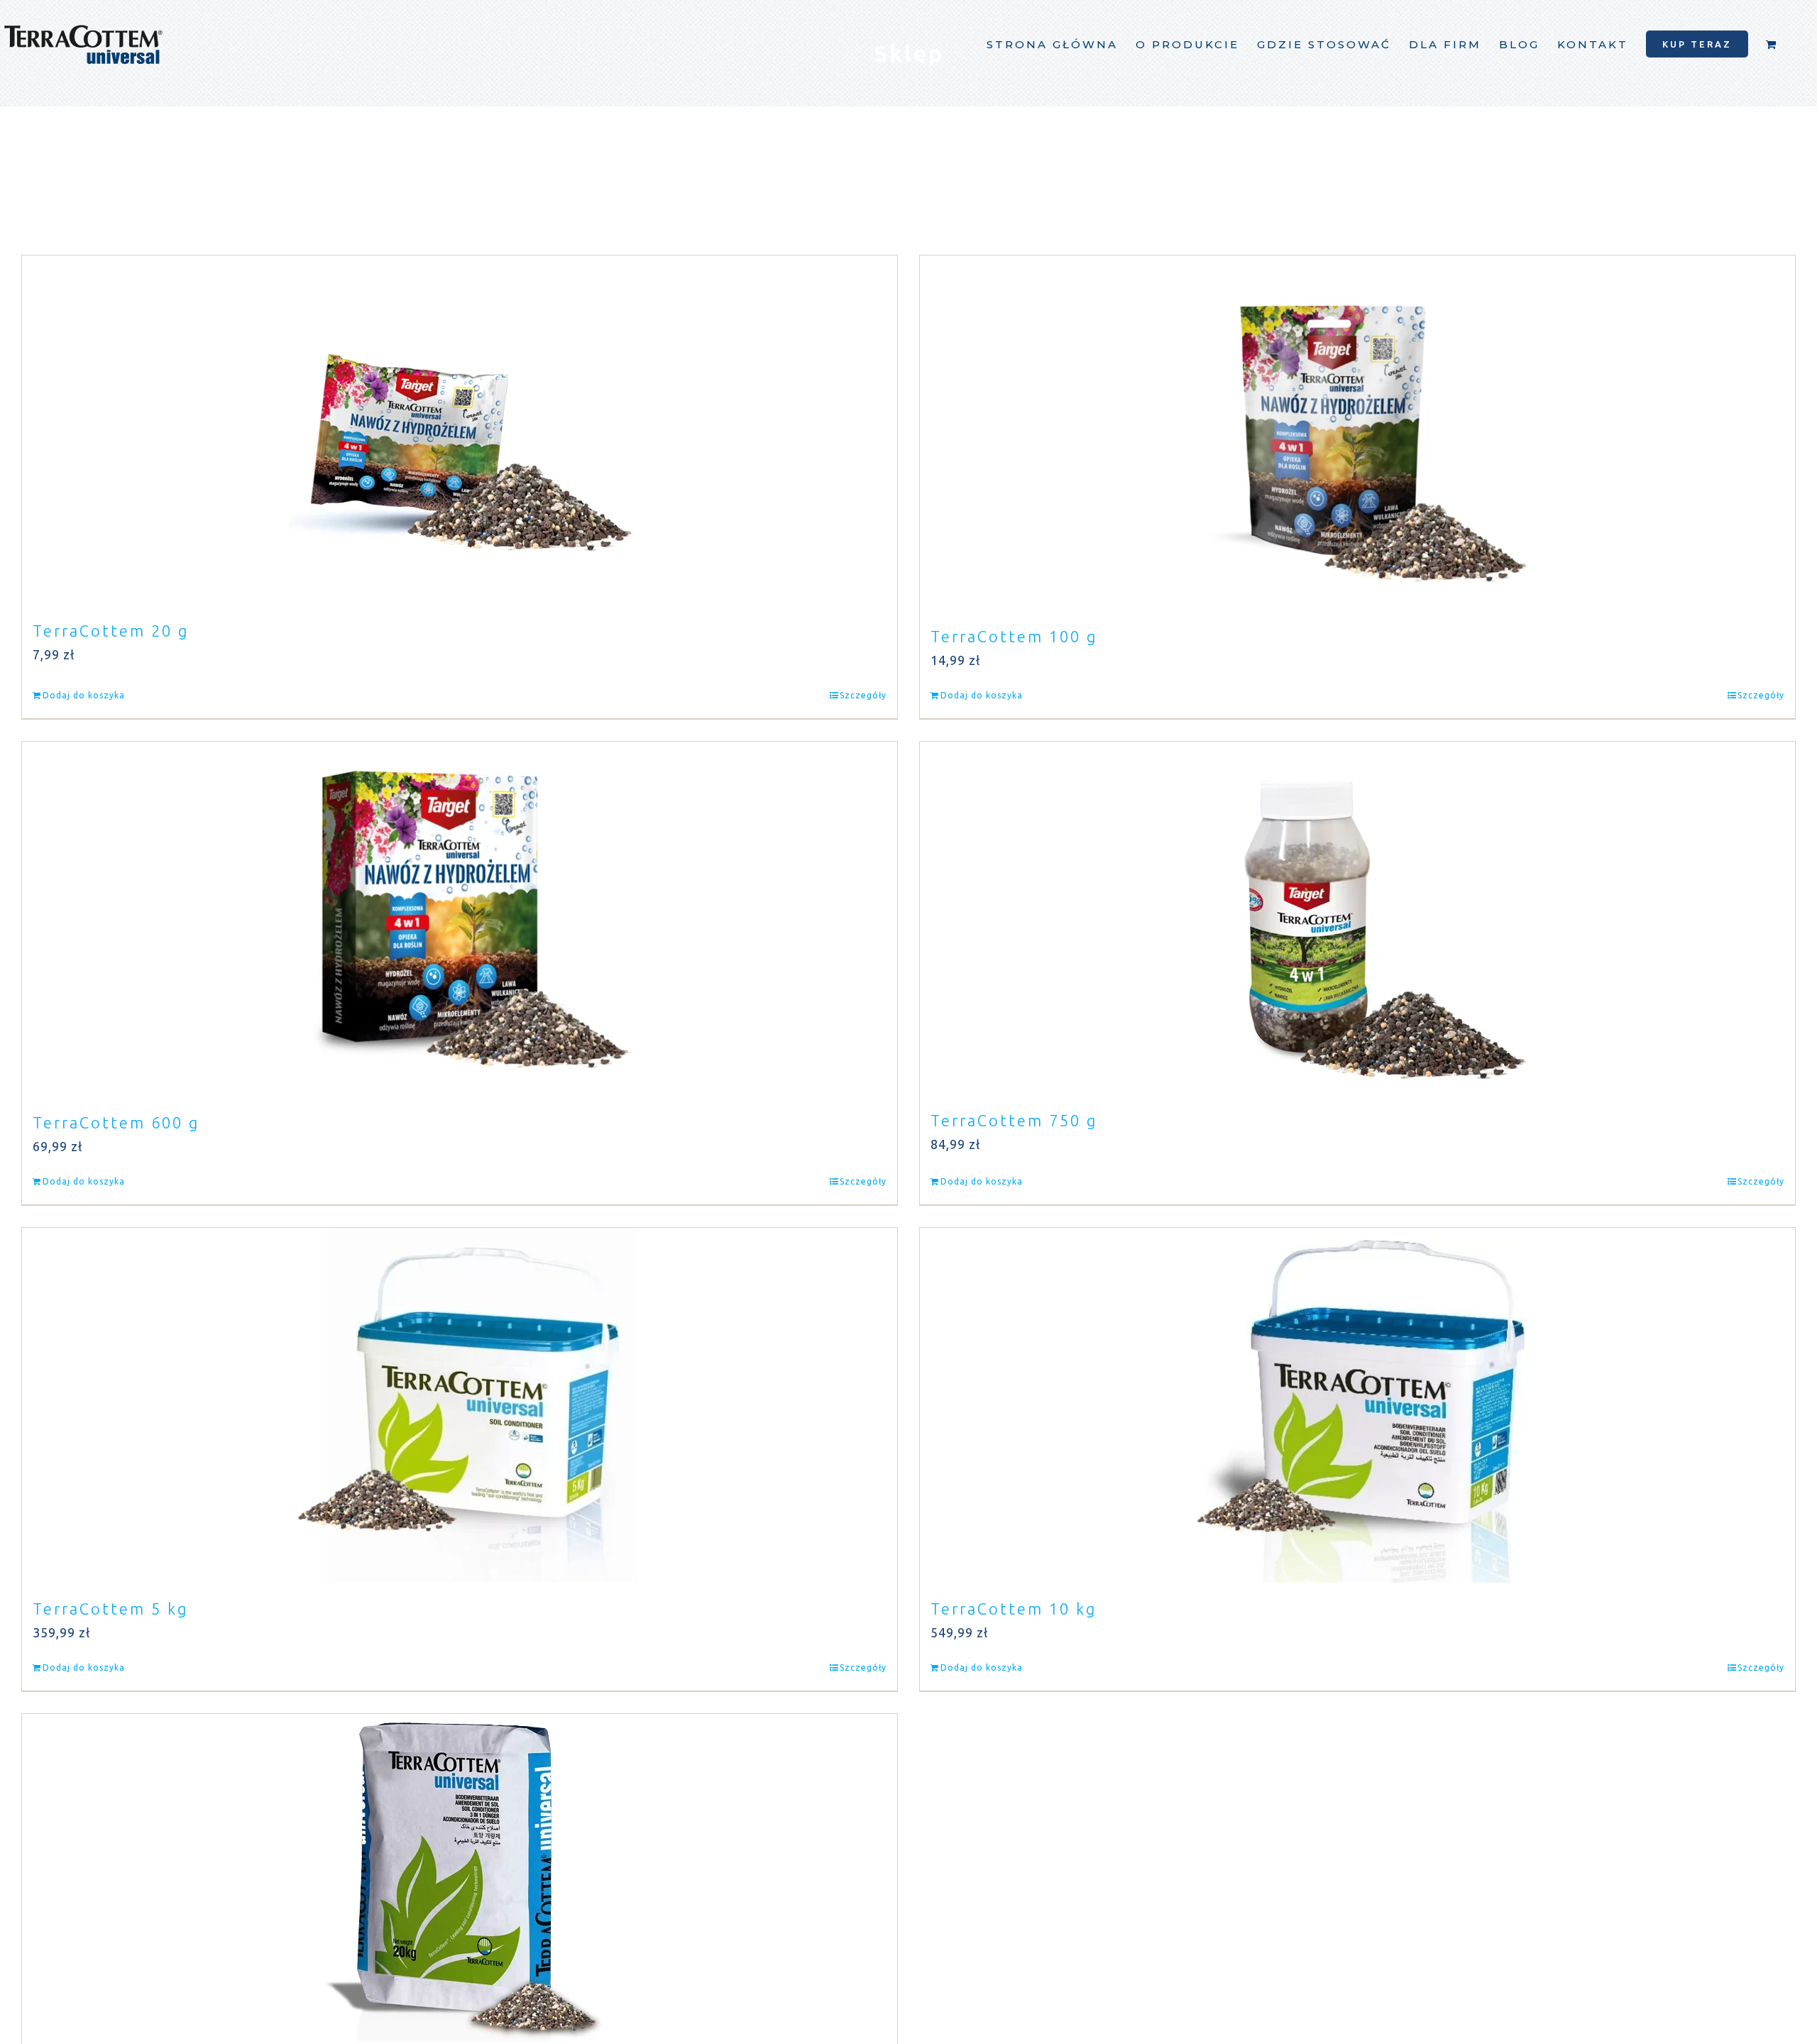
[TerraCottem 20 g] (460, 430)
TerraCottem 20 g (111, 631)
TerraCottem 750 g (1014, 1120)
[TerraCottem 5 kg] (460, 1405)
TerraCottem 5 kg (110, 1609)
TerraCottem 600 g (116, 1122)
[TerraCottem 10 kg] (1357, 1405)
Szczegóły (863, 695)
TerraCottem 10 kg (1014, 1609)
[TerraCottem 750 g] (1357, 918)
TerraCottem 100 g (1014, 636)
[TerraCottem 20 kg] (460, 1878)
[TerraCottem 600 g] (460, 919)
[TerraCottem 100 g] (1357, 433)
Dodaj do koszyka (84, 695)
